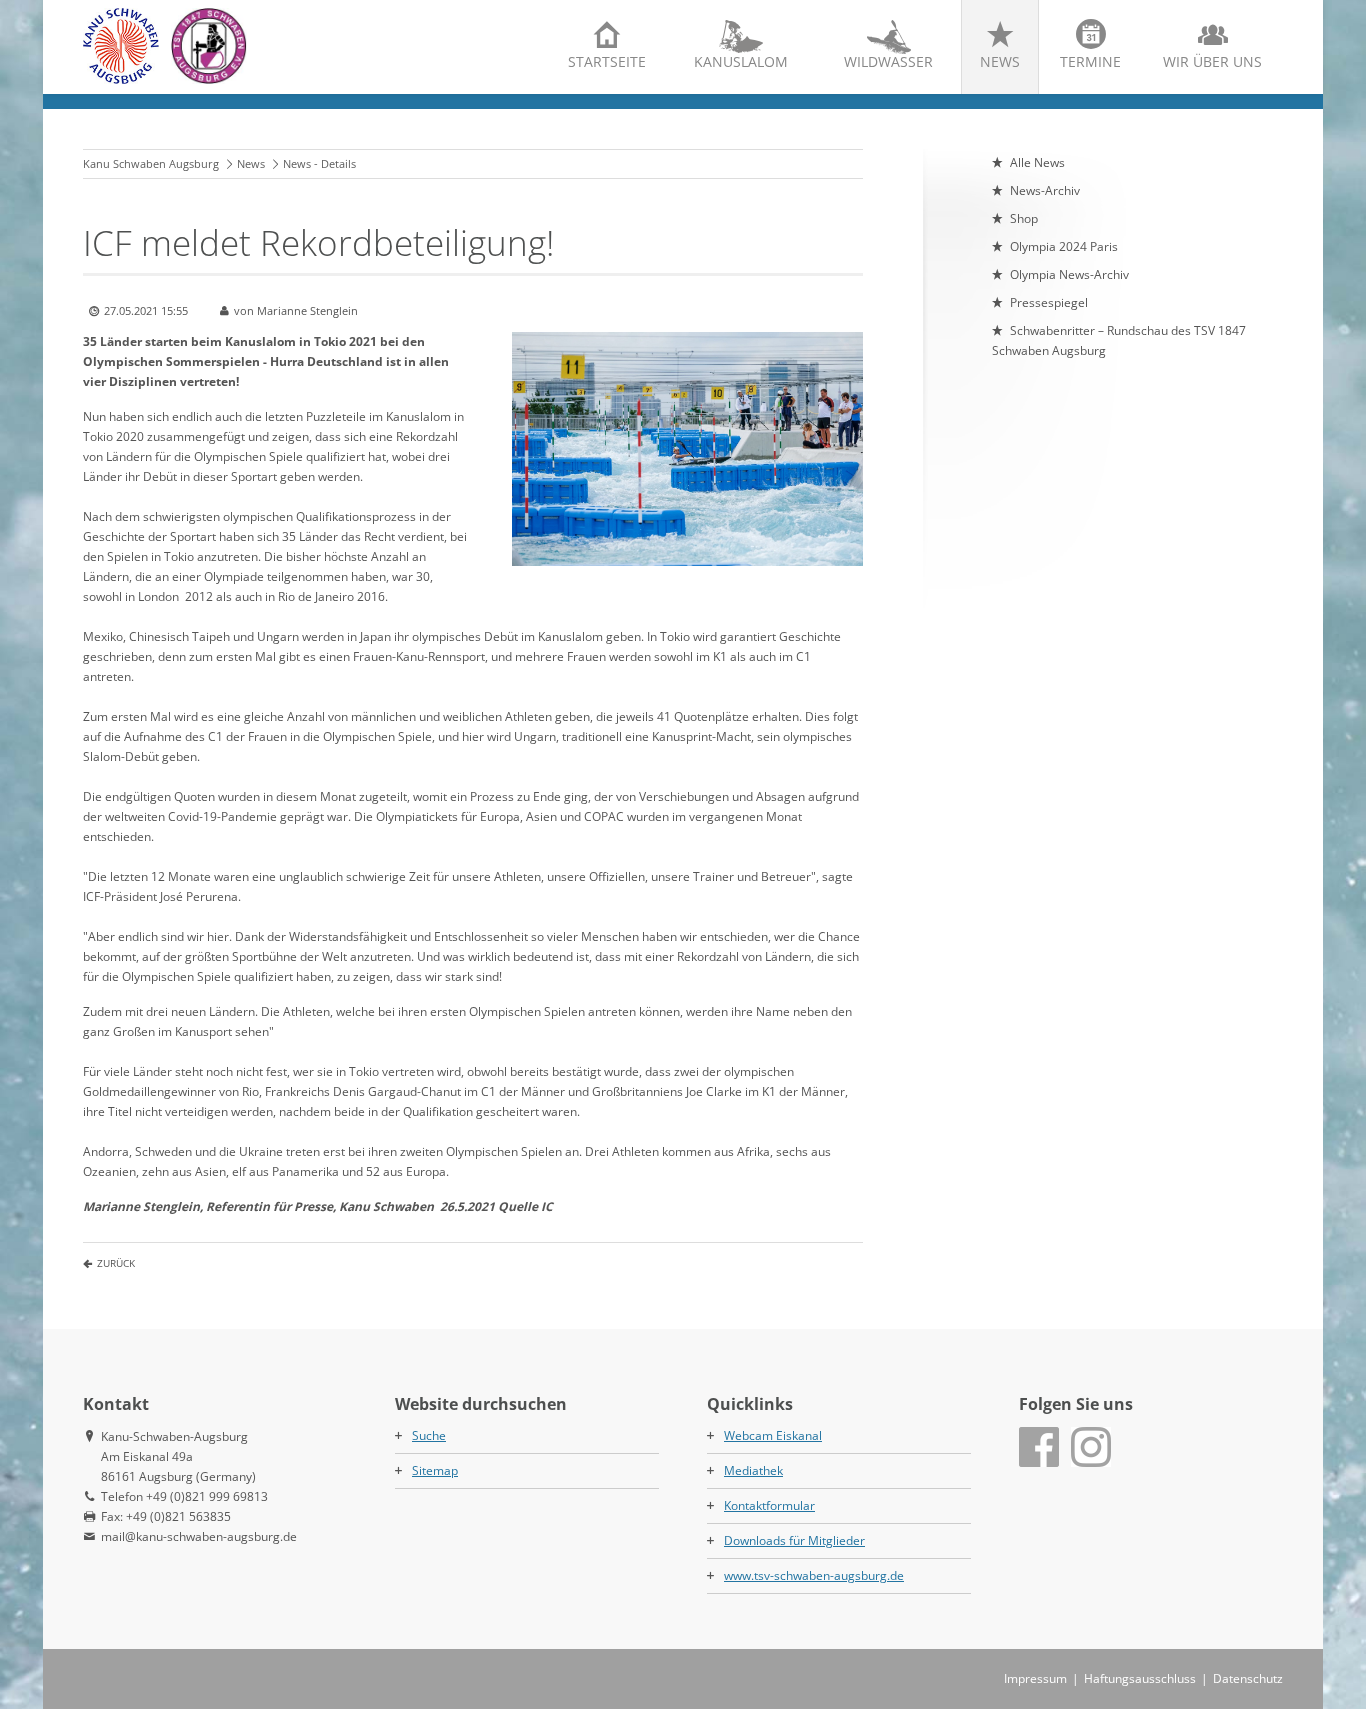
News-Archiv (1045, 190)
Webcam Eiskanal (773, 1435)
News (1000, 61)
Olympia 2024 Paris (1064, 246)
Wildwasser (888, 61)
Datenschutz (1248, 1678)
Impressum (1035, 1678)
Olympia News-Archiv (1069, 274)
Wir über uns (1212, 61)
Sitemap (435, 1470)
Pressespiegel (1049, 302)
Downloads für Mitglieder (794, 1540)
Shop (1024, 218)
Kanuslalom (741, 61)
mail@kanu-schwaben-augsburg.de (199, 1536)
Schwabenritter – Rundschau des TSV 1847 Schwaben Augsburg (1119, 340)
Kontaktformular (769, 1505)
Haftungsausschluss (1140, 1678)
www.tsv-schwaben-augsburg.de (814, 1575)
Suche (429, 1435)
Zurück (116, 1263)
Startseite (607, 61)
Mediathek (753, 1470)
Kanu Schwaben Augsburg (151, 163)
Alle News (1037, 162)
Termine (1090, 61)
